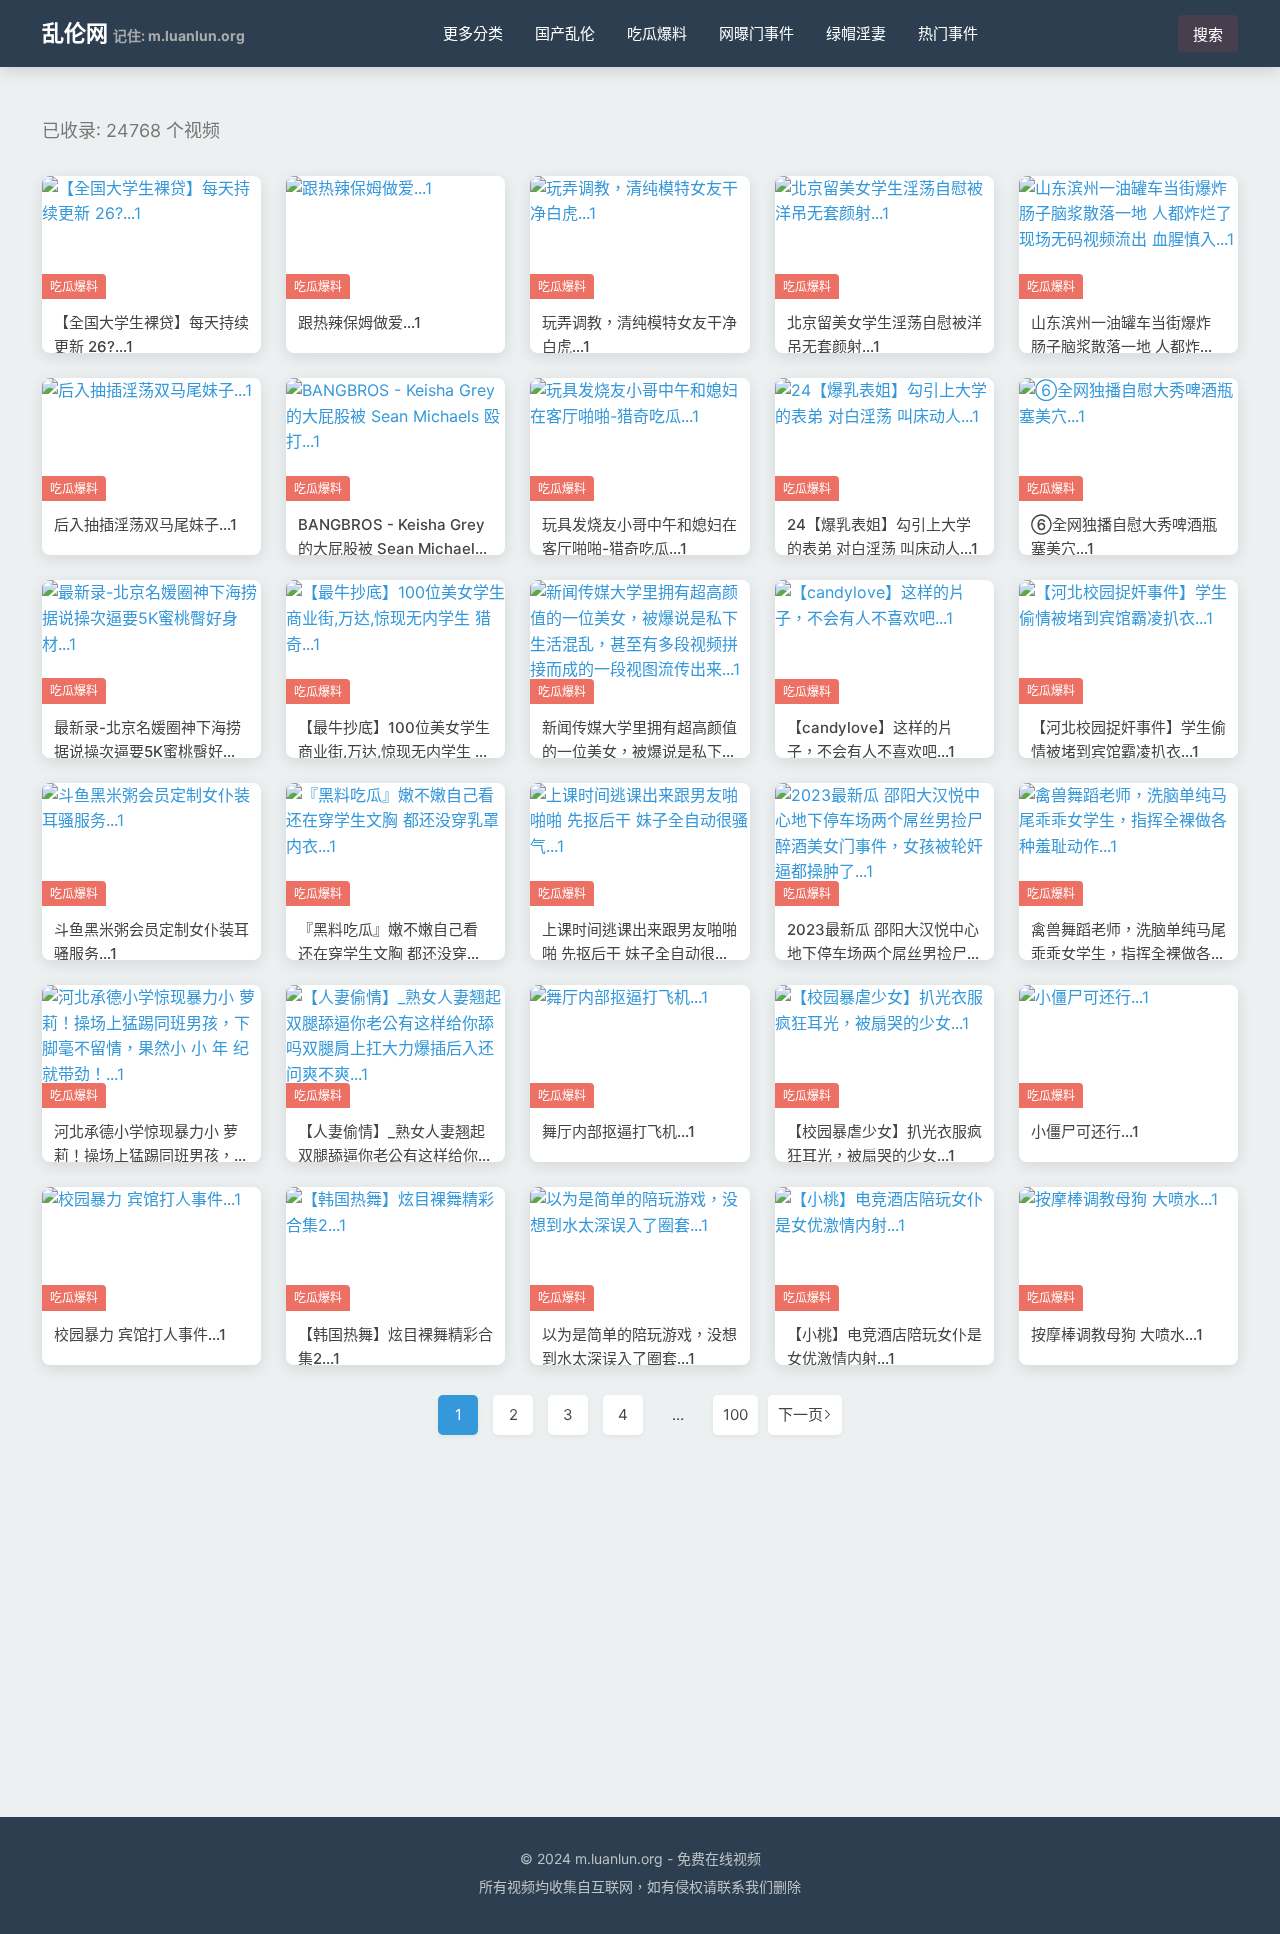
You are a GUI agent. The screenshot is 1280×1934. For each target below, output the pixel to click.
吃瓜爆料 (657, 33)
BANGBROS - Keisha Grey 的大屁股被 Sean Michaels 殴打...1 (391, 548)
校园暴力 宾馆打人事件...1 (140, 1334)
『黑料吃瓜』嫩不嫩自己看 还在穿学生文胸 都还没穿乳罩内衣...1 (390, 953)
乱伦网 (75, 33)
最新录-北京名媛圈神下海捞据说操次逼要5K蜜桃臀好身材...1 (147, 751)
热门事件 (948, 33)
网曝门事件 (756, 33)
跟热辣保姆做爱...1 (359, 322)
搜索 (1208, 34)
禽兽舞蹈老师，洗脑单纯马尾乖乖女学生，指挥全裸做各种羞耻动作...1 (1128, 953)
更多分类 (473, 33)
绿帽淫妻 (856, 33)
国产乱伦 (565, 33)
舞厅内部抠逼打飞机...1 (618, 1131)
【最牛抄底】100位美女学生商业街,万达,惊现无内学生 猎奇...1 (394, 751)
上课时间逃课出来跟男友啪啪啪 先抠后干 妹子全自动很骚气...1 (639, 953)
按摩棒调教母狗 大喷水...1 (1117, 1334)
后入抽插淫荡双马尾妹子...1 (145, 524)
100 (735, 1414)
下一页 (800, 1414)
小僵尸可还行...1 (1085, 1131)
